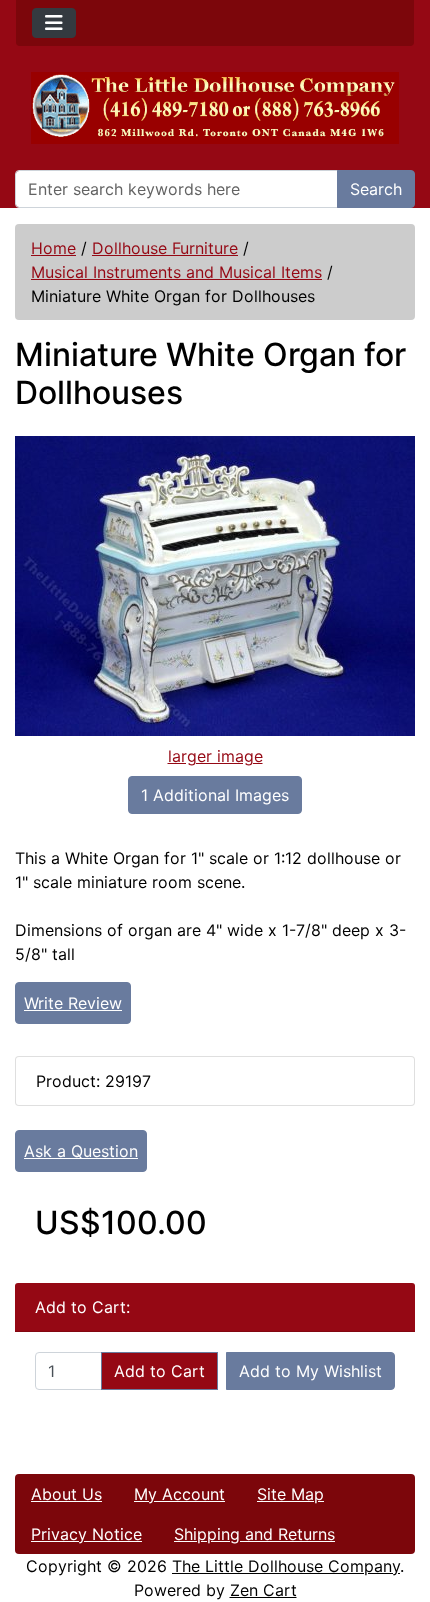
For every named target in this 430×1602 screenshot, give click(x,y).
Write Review (73, 1003)
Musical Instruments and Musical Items (176, 272)
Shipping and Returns (254, 1534)
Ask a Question (81, 1151)
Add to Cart (159, 1371)
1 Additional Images (215, 795)
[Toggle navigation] (54, 23)
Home (53, 248)
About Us (66, 1494)
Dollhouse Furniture (165, 248)
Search (376, 189)
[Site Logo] (215, 108)
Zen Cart (263, 1590)
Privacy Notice (86, 1534)
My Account (179, 1494)
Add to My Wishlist (310, 1371)
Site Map (290, 1494)
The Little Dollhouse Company (286, 1566)
